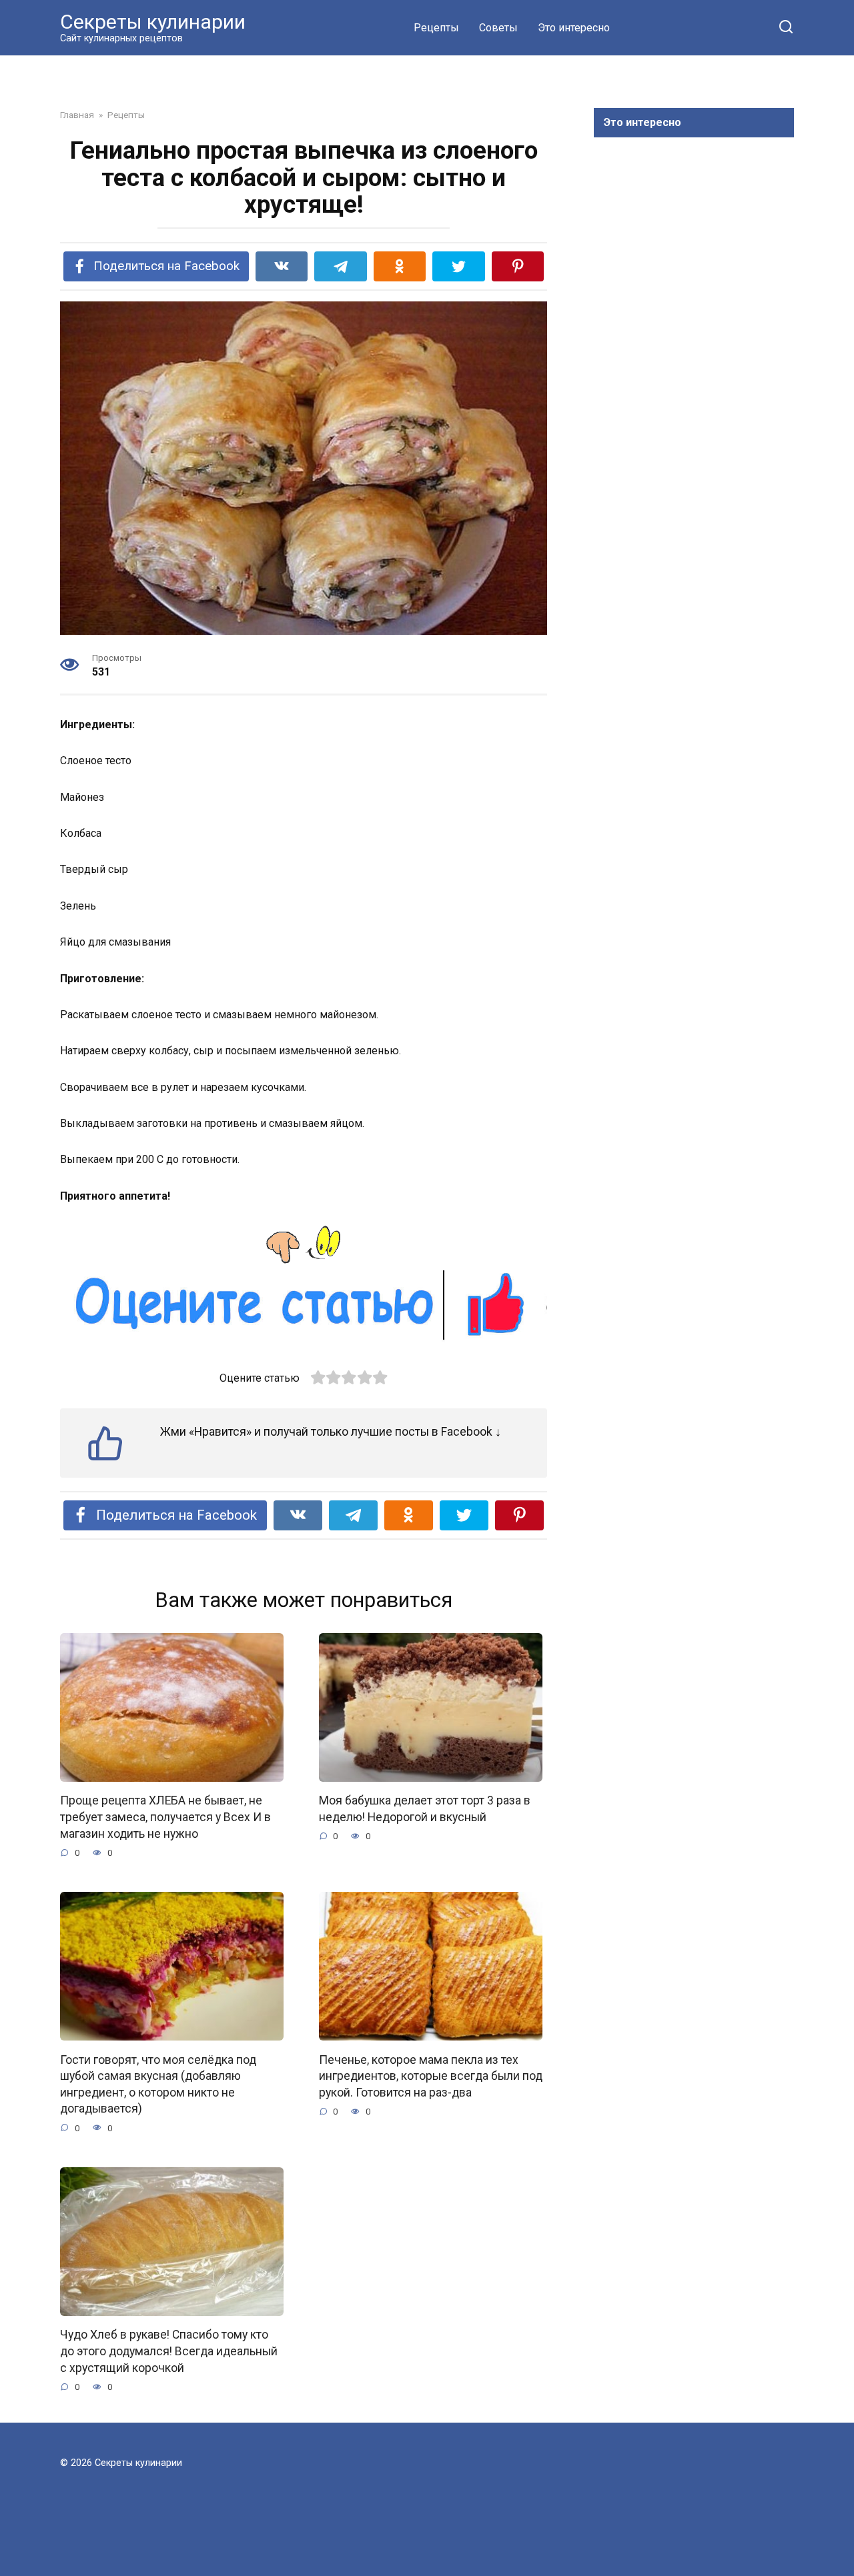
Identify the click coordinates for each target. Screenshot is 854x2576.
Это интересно (574, 28)
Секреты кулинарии (153, 22)
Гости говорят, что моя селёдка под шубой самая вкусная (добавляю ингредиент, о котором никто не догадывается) (158, 2084)
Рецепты (436, 28)
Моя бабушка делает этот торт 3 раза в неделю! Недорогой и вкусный (425, 1809)
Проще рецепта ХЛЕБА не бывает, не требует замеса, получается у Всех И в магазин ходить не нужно (165, 1817)
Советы (498, 28)
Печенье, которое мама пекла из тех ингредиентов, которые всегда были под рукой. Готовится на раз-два (431, 2076)
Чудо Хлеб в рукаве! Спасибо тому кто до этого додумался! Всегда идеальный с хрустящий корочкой (169, 2351)
